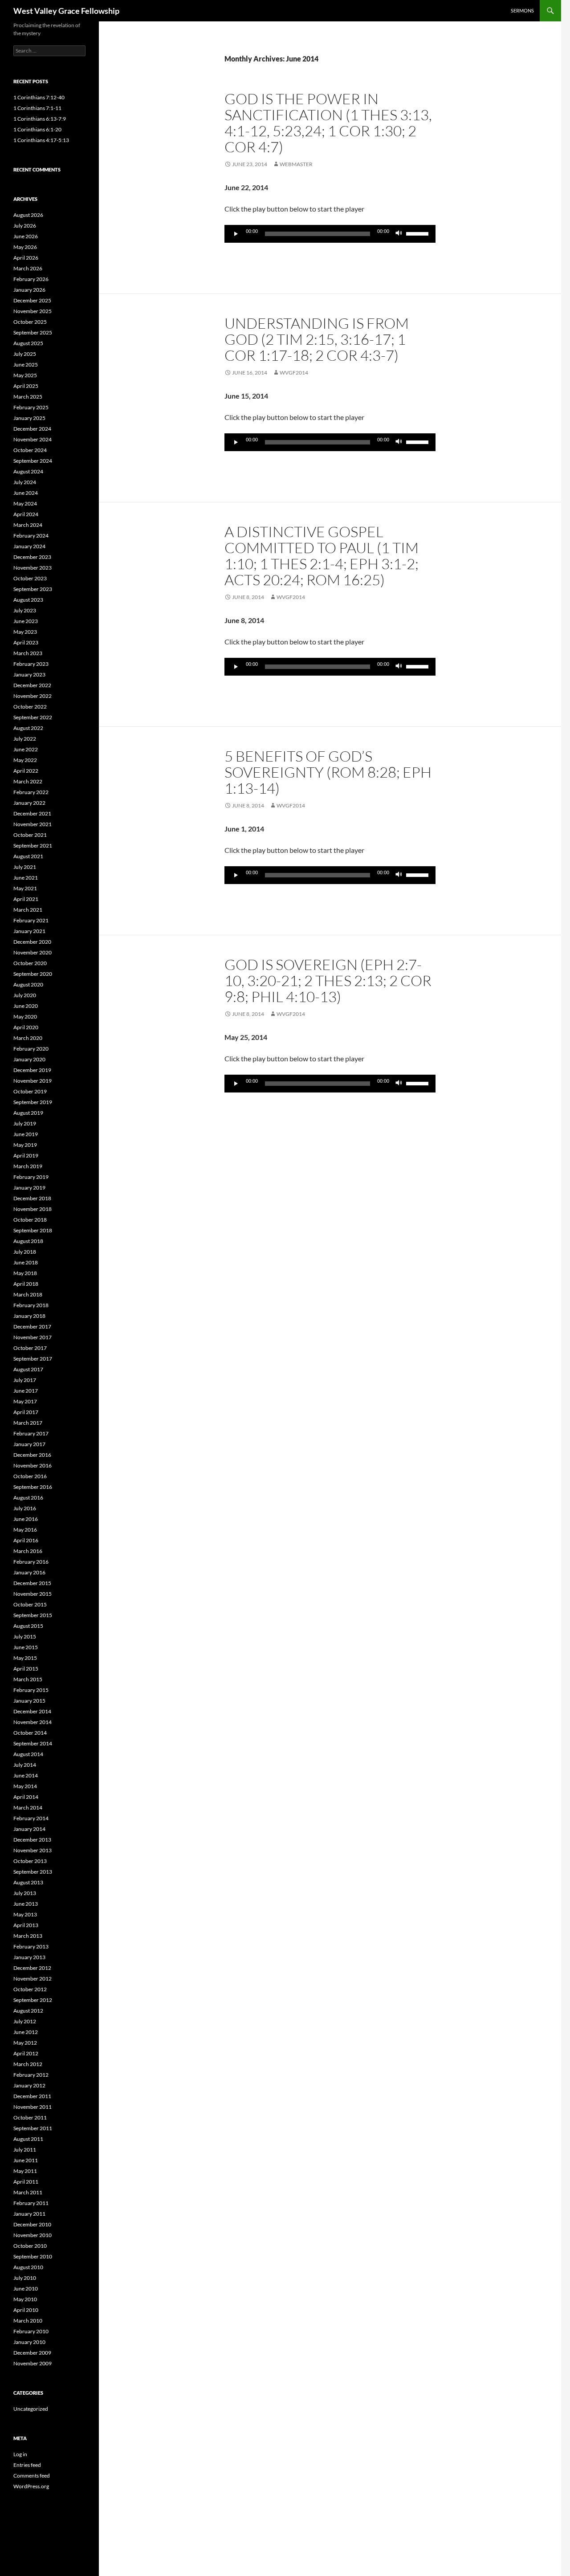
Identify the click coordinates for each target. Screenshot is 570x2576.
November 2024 (33, 439)
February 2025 (31, 407)
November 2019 (33, 1081)
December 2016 (32, 1455)
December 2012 (32, 1968)
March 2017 (28, 1423)
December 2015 (32, 1583)
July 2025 (25, 354)
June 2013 (26, 1904)
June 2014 (26, 1775)
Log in (20, 2454)
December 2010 (32, 2224)
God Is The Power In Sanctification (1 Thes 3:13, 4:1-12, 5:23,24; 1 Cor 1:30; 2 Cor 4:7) (328, 123)
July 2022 (25, 739)
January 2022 (29, 803)
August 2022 (28, 728)
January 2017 (29, 1444)
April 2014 (26, 1797)
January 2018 (29, 1316)
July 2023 (25, 610)
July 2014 (25, 1765)
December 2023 (32, 557)
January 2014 (29, 1829)
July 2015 (25, 1636)
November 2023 (33, 568)
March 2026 (28, 268)
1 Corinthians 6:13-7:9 (40, 119)
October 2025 (30, 322)
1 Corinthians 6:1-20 (37, 129)
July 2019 (25, 1123)
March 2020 (28, 1038)
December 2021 (32, 813)
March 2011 (28, 2192)
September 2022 (33, 717)
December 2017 (32, 1327)
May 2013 (25, 1914)
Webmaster (296, 164)
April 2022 (26, 771)
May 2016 (25, 1530)
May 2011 (25, 2171)
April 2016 (26, 1540)
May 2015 (25, 1658)
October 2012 (30, 1989)
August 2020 (28, 984)
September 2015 (33, 1615)
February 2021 (31, 920)
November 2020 (33, 952)
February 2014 (31, 1818)
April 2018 (26, 1284)
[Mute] (399, 234)
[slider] (419, 233)
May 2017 (25, 1401)
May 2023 (25, 632)
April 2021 (26, 899)
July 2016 (25, 1508)
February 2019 (31, 1177)
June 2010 (26, 2289)
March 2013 (28, 1936)
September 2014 (33, 1743)
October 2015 (30, 1604)
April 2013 (26, 1925)
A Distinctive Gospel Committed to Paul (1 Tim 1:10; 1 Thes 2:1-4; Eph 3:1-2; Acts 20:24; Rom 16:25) (322, 556)
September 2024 (33, 461)
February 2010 (31, 2331)
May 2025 (25, 375)
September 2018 (33, 1230)
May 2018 (25, 1273)
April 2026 (26, 258)
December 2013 (32, 1840)
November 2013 (33, 1850)
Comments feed (32, 2476)
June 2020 (26, 1006)
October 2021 (30, 835)
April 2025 (26, 386)
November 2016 (33, 1465)
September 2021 (33, 846)
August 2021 (28, 856)
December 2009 (32, 2353)
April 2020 (26, 1027)
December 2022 (32, 685)
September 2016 (33, 1487)
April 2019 (26, 1156)
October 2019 (30, 1091)
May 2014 (25, 1786)
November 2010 (33, 2235)
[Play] (236, 234)
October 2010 (30, 2246)
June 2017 (26, 1391)
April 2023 (26, 642)
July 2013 (25, 1893)
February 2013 (31, 1946)
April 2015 (26, 1669)
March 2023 (28, 653)
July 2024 (25, 482)
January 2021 (29, 931)
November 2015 (33, 1594)
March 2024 (28, 525)
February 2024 (31, 536)
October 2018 (30, 1220)
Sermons (522, 10)
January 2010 (29, 2342)
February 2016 (31, 1562)
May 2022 (25, 760)
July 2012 (25, 2021)
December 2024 (32, 429)
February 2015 (31, 1690)
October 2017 (30, 1348)
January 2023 (29, 675)
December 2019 (32, 1070)
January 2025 (29, 418)
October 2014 (30, 1733)
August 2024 (28, 471)
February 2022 (31, 792)
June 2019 (26, 1134)
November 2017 (33, 1337)
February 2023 (31, 664)
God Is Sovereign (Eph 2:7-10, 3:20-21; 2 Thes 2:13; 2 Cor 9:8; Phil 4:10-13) (328, 980)
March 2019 (28, 1166)
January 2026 (29, 290)
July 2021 (25, 867)
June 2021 (26, 878)
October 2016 (30, 1476)
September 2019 (33, 1102)
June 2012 (26, 2032)
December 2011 (32, 2096)
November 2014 (33, 1722)
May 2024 (25, 503)
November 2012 (33, 1979)
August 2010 (28, 2267)
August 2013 (28, 1882)
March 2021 (28, 910)
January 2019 (29, 1188)
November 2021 (33, 824)
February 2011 (31, 2203)
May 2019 (25, 1145)
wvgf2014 (294, 373)
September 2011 (33, 2128)
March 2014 (28, 1808)
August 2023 (28, 600)
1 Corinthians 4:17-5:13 (41, 140)
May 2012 (25, 2043)
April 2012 (26, 2053)
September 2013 (33, 1872)
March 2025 (28, 397)
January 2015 (29, 1701)
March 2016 (28, 1551)
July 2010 (25, 2278)
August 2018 (28, 1241)
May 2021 (25, 888)
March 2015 (28, 1679)
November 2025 (33, 311)
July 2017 (25, 1380)
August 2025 (28, 343)
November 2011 (33, 2107)
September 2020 (33, 974)
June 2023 (26, 621)
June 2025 (26, 365)
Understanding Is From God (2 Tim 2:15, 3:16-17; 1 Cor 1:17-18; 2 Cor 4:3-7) (317, 339)
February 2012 (31, 2075)
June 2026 (26, 236)
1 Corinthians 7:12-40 (39, 97)
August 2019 (28, 1113)
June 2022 (26, 749)
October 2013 (30, 1861)
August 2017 (28, 1369)
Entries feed (27, 2465)
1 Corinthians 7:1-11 (37, 108)
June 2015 (26, 1647)
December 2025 (32, 300)
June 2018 (26, 1262)
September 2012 (33, 2000)
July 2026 (25, 226)
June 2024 (26, 493)
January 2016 (29, 1572)
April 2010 (26, 2310)
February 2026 (31, 279)
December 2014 (32, 1711)
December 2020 (32, 942)
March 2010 (28, 2321)
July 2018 (25, 1252)
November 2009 (33, 2363)
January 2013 (29, 1957)
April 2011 (26, 2182)
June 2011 (26, 2160)
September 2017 (33, 1359)
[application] (330, 234)
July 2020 (25, 995)
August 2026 (28, 215)
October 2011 (30, 2117)
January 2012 (29, 2085)
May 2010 (25, 2299)
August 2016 (28, 1498)
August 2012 (28, 2011)
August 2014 (28, 1754)
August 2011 (28, 2139)
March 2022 (28, 781)
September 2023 (33, 589)
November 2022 (33, 696)
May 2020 (25, 1017)
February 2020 (31, 1049)
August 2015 (28, 1626)
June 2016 (26, 1519)
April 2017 (26, 1412)
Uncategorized (31, 2409)
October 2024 (30, 450)
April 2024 (26, 514)
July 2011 (25, 2150)
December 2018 (32, 1198)
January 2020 (29, 1059)
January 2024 (29, 546)
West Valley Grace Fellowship (66, 11)
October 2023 (30, 578)
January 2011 (29, 2214)
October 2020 (30, 963)
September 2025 (33, 332)
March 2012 (28, 2064)
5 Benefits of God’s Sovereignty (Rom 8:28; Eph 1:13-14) (328, 772)
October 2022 (30, 707)
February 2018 (31, 1305)
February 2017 (31, 1433)
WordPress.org (31, 2486)
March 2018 (28, 1294)
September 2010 (33, 2256)
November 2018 (33, 1209)
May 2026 (25, 247)
